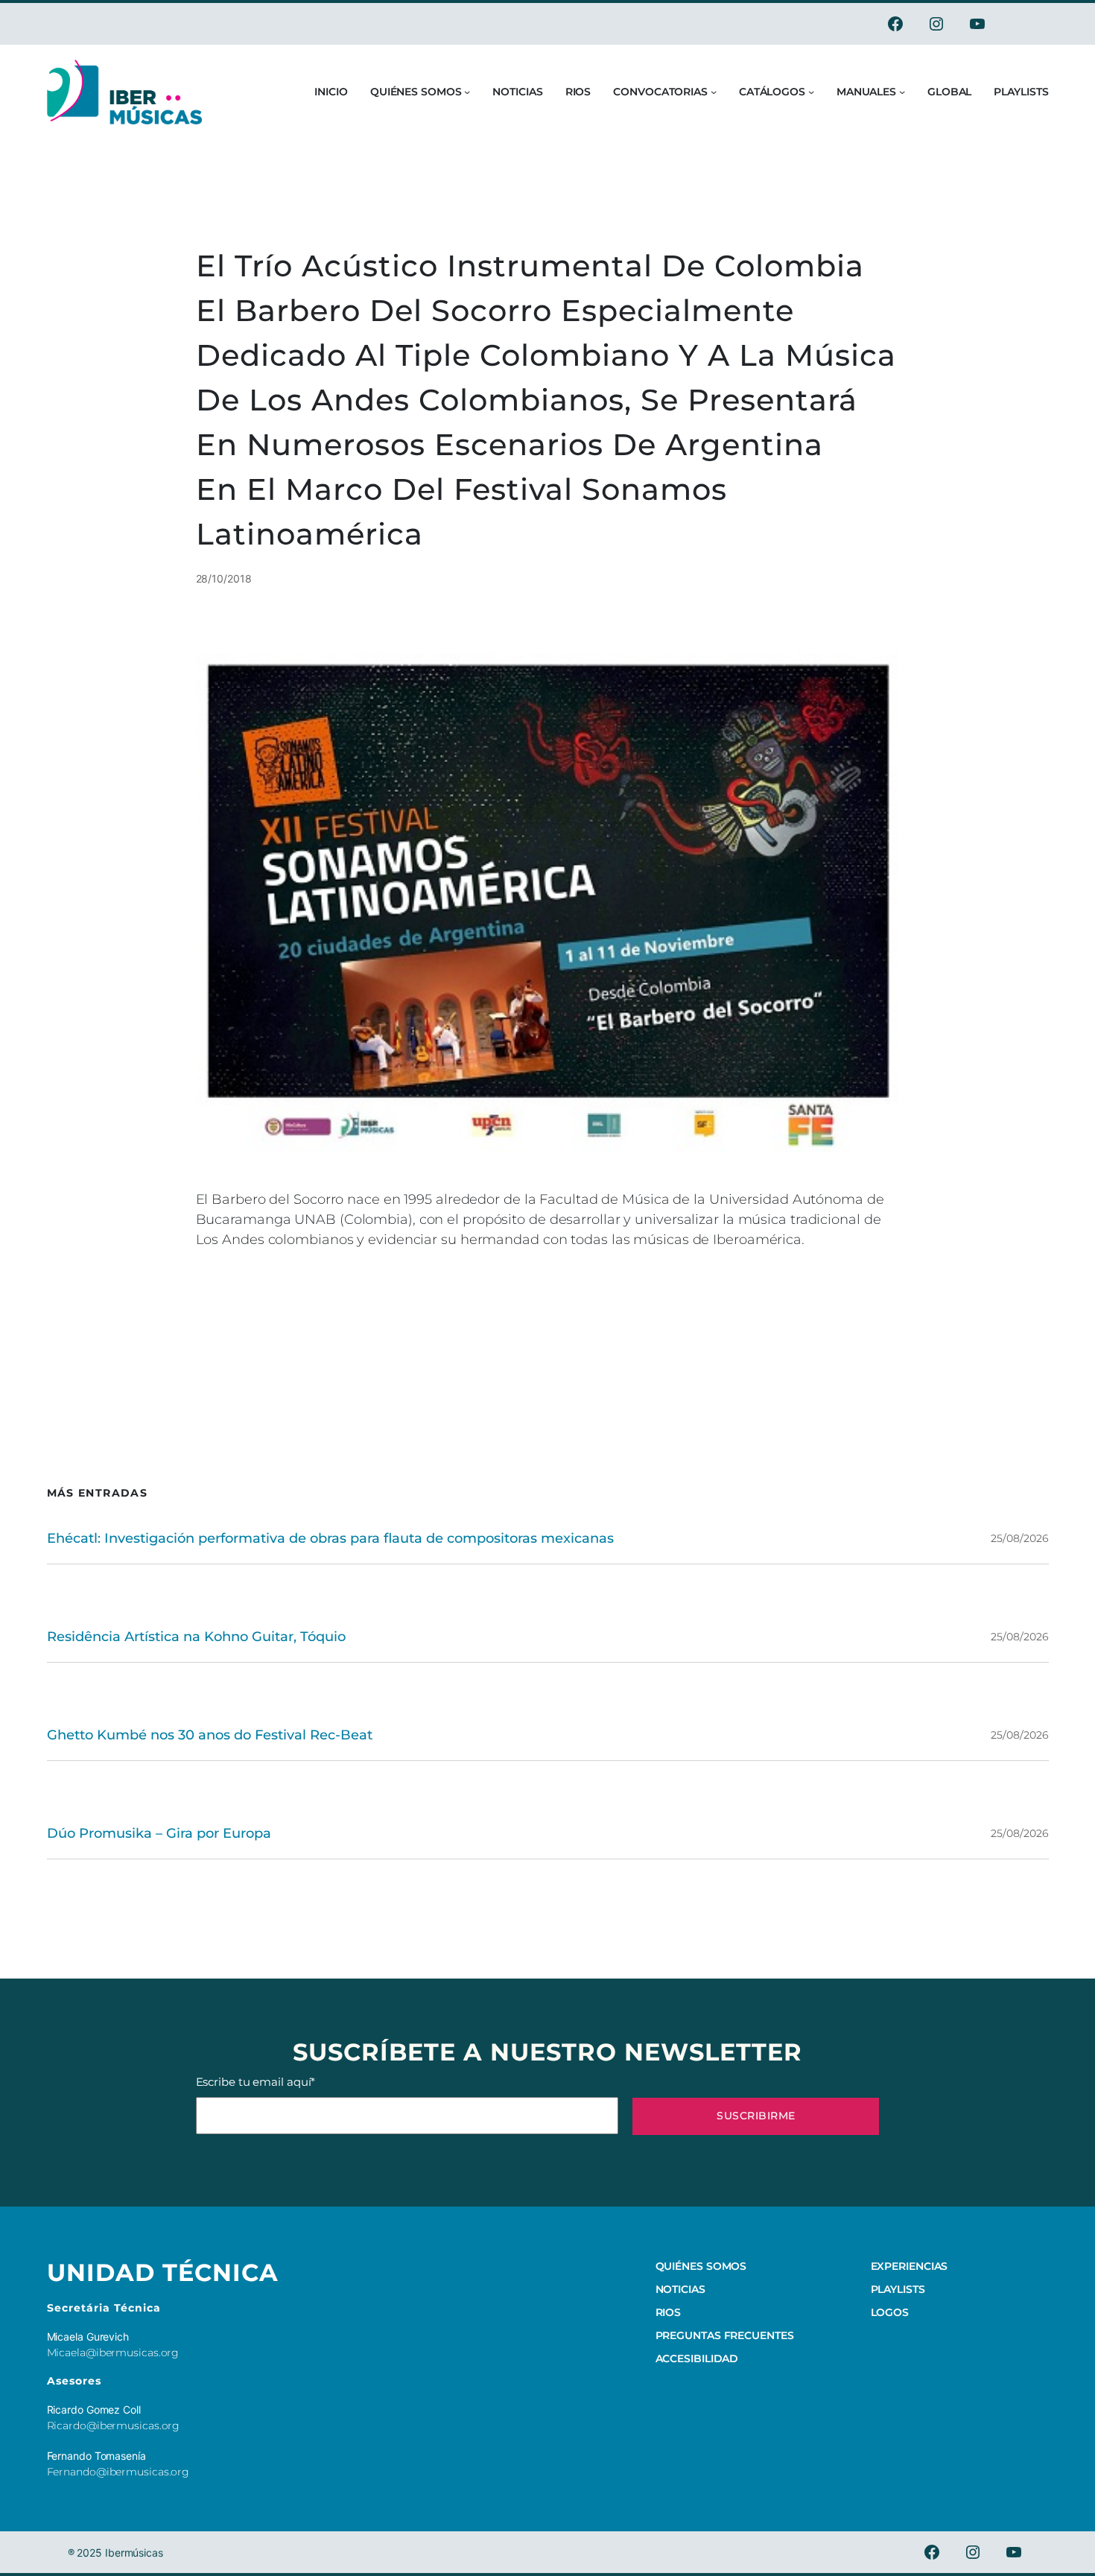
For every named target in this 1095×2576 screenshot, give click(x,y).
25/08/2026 (1019, 1538)
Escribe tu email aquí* (256, 2082)
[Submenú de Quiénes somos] (467, 92)
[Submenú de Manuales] (902, 92)
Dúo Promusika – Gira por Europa (159, 1833)
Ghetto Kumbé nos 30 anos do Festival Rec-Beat (210, 1735)
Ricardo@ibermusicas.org (114, 2426)
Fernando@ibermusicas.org (118, 2472)
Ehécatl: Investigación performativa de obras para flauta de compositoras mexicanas (330, 1538)
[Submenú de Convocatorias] (714, 92)
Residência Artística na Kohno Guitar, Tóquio (196, 1637)
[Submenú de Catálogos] (811, 92)
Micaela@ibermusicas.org (113, 2353)
